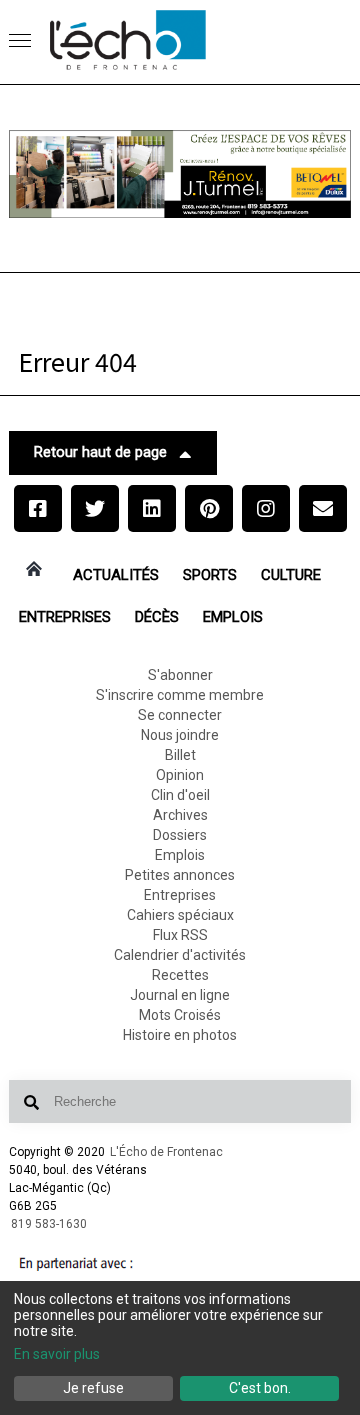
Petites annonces (180, 875)
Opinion (180, 775)
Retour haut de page (100, 452)
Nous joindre (180, 735)
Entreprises (65, 617)
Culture (291, 575)
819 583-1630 (49, 1224)
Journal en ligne (180, 995)
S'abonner (180, 675)
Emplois (233, 617)
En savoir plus (57, 1354)
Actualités (116, 575)
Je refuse (93, 1388)
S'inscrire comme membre (180, 695)
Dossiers (180, 835)
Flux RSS (180, 935)
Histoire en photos (180, 1035)
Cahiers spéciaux (180, 915)
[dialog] (180, 1348)
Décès (157, 617)
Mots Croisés (180, 1015)
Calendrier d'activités (180, 955)
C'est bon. (260, 1388)
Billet (180, 755)
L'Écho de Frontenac (166, 1152)
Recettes (180, 975)
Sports (210, 575)
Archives (180, 815)
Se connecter (180, 715)
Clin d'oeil (180, 795)
